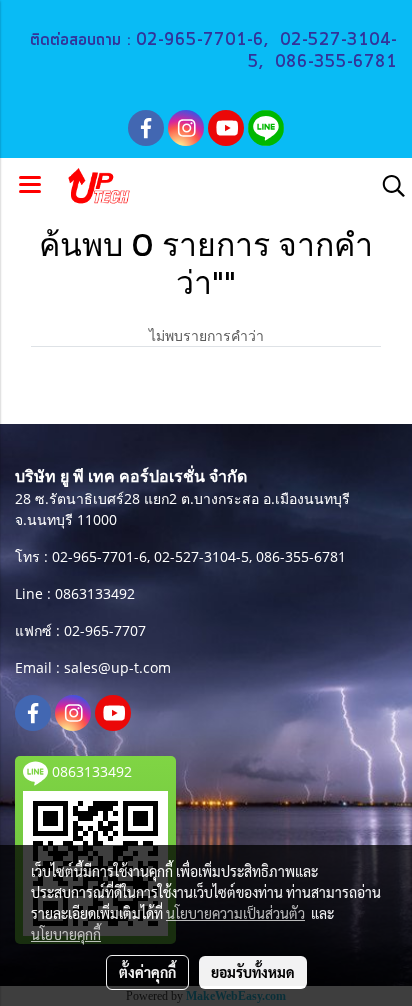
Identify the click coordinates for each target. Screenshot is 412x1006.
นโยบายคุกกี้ (66, 934)
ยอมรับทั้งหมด (253, 972)
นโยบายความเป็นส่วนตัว (235, 913)
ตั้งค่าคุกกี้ (147, 972)
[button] (387, 186)
